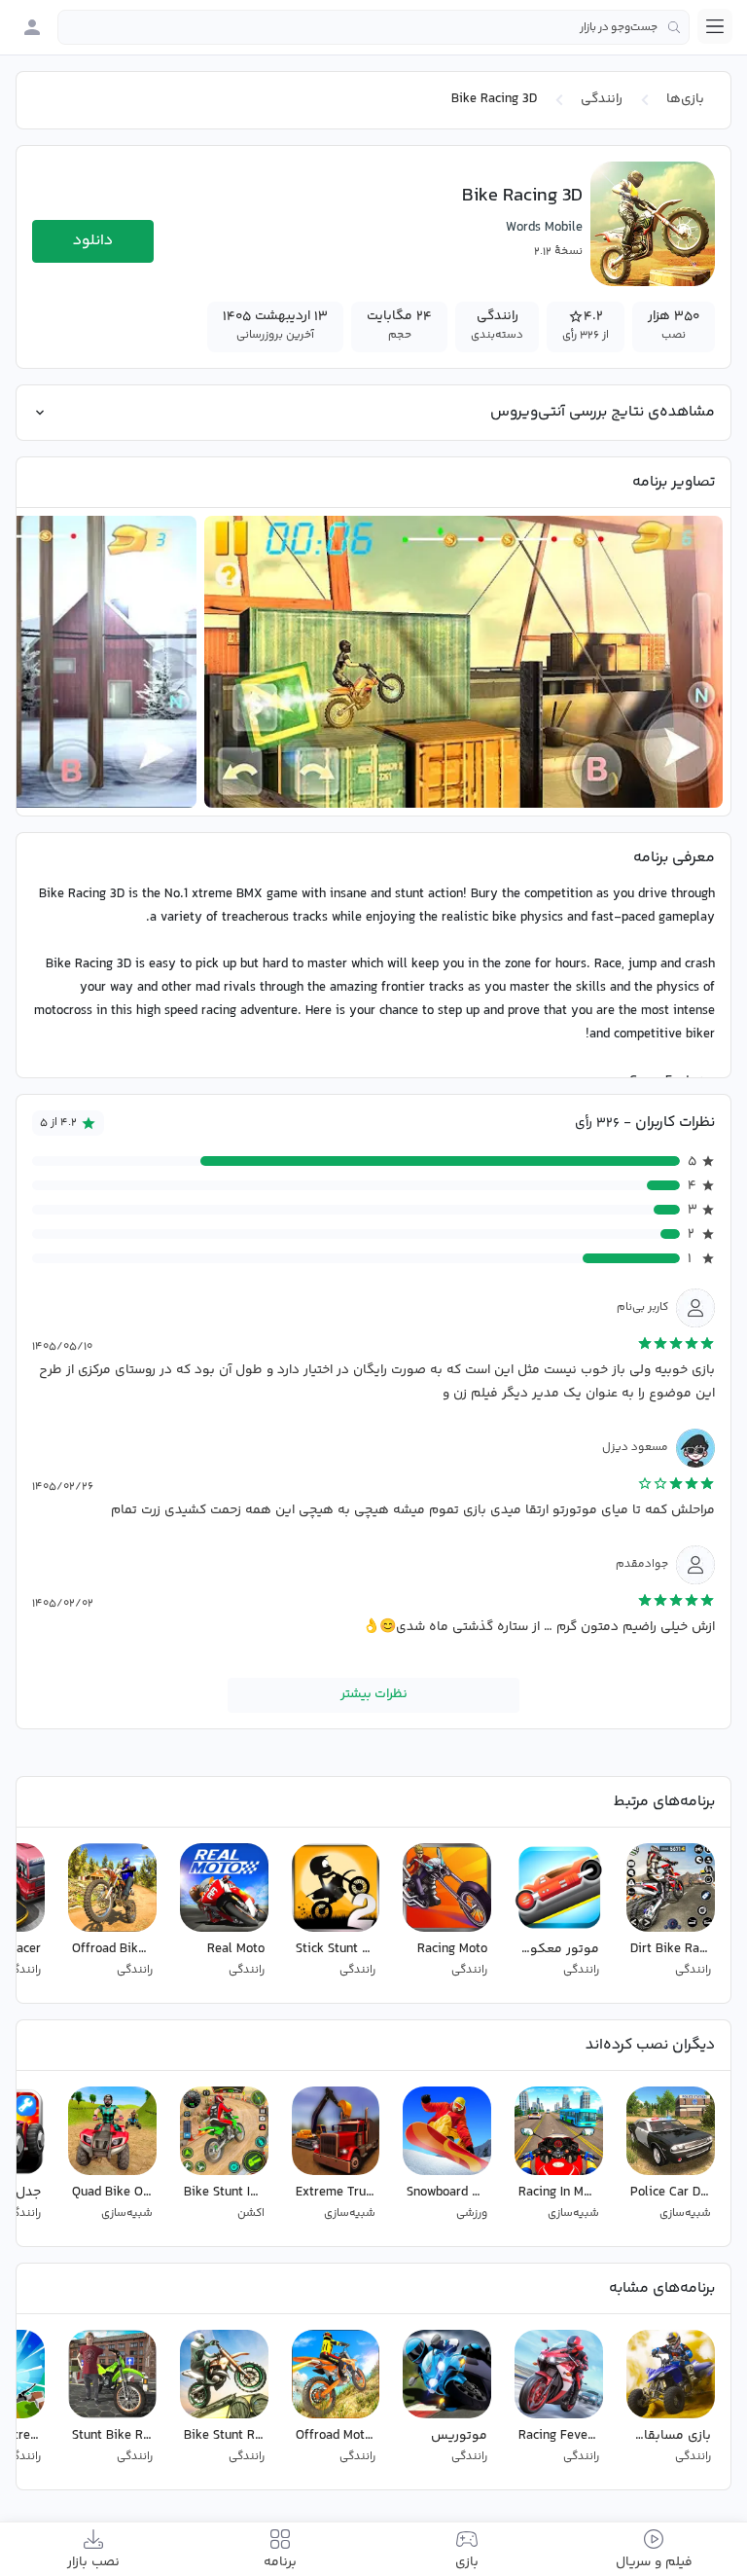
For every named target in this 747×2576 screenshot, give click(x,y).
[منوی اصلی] (715, 26)
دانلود (93, 241)
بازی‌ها (685, 99)
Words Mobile (544, 228)
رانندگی (602, 99)
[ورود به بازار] (32, 27)
